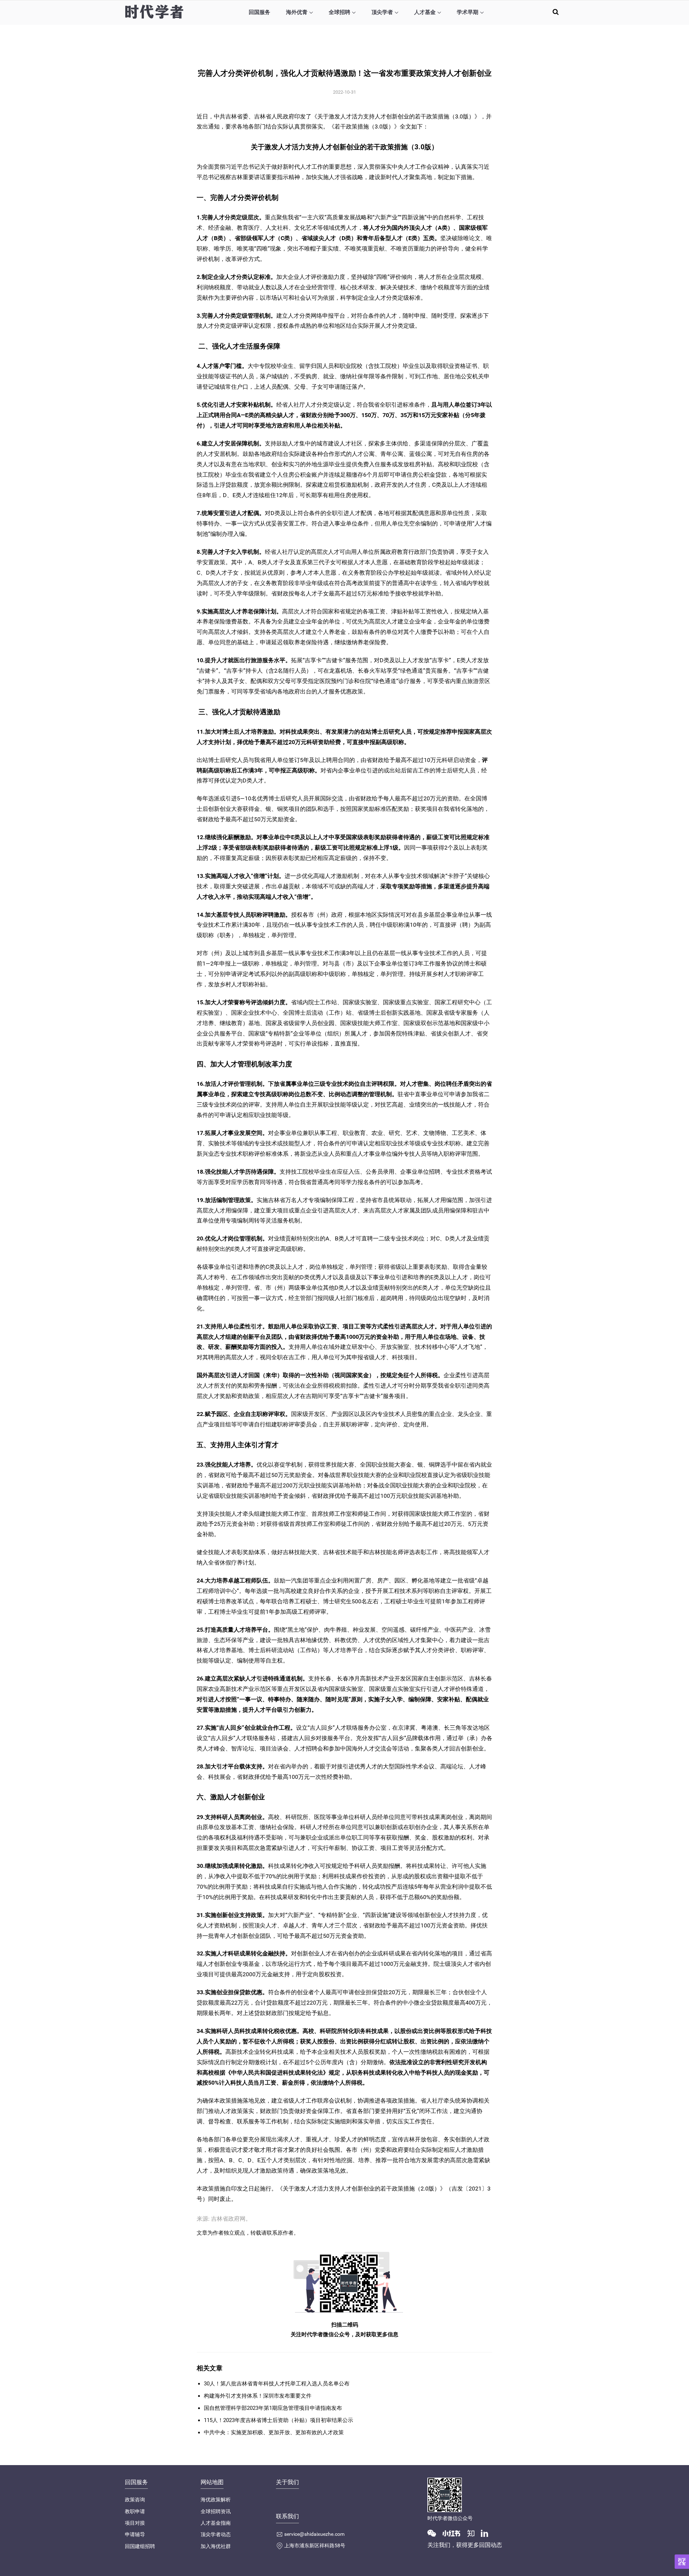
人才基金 (425, 12)
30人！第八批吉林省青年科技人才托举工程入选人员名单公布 (277, 2384)
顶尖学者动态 (216, 2534)
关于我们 (287, 2482)
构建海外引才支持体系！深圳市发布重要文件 (258, 2396)
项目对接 (135, 2523)
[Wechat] (435, 2533)
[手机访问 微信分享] (682, 2562)
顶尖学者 (382, 12)
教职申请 (135, 2511)
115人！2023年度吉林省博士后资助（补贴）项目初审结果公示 (278, 2420)
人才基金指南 (216, 2523)
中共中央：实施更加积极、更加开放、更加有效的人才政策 (274, 2432)
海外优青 (297, 12)
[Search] (556, 12)
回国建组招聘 (140, 2546)
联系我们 (287, 2516)
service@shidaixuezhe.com (314, 2534)
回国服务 (259, 12)
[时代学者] (154, 12)
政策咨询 (135, 2500)
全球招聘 (339, 12)
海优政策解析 (216, 2500)
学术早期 (468, 12)
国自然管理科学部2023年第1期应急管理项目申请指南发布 (273, 2408)
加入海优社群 (216, 2546)
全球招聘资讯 (216, 2511)
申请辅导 (135, 2534)
